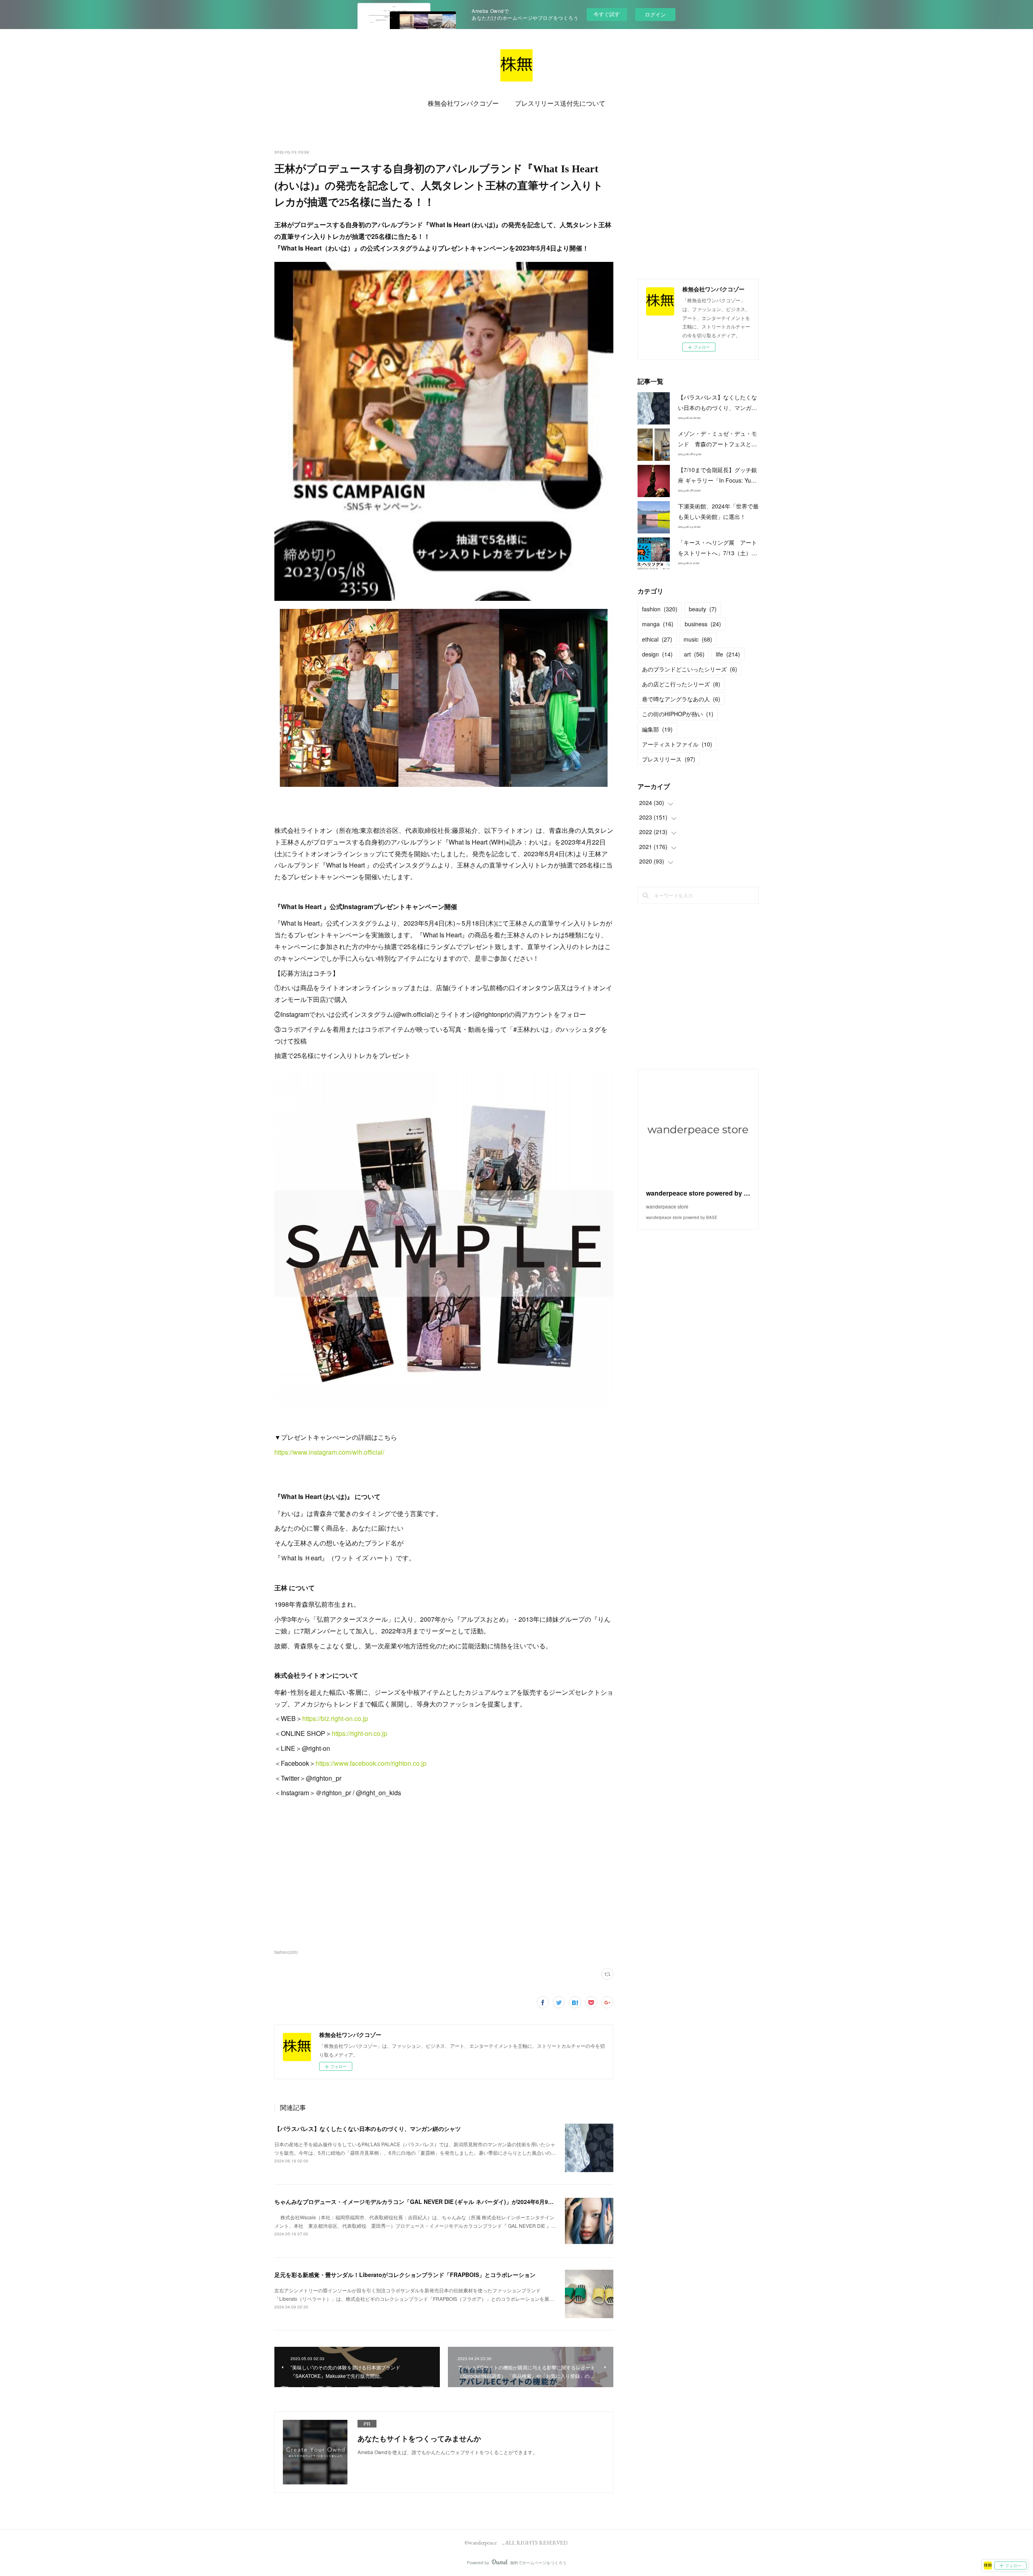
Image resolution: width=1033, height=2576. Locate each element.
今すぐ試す (607, 14)
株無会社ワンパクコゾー (463, 103)
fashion (660, 609)
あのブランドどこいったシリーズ (690, 669)
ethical (657, 639)
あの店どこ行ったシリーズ (681, 684)
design (657, 654)
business (703, 624)
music (698, 639)
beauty (703, 609)
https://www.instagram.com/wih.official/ (329, 1452)
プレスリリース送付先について (560, 103)
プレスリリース (669, 759)
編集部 (657, 729)
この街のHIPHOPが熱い (678, 714)
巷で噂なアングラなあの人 (681, 699)
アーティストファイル (677, 744)
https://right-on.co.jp (360, 1733)
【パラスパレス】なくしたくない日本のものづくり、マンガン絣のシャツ (368, 2129)
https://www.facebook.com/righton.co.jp (371, 1763)
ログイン (655, 14)
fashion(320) (286, 1952)
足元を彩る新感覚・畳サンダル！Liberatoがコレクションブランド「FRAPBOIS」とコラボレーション (405, 2275)
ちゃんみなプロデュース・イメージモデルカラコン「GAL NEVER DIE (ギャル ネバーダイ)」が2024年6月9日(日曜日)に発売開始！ (441, 2202)
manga (658, 624)
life (728, 654)
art (694, 654)
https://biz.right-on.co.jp (335, 1718)
